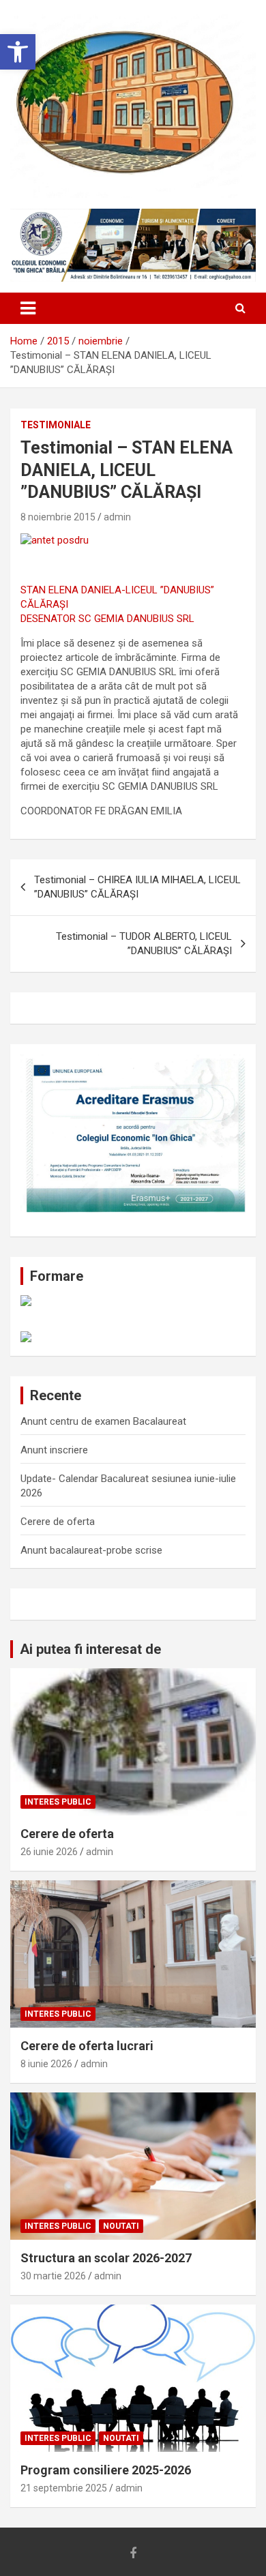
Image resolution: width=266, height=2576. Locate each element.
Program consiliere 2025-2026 (106, 2470)
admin (117, 517)
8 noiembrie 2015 (58, 517)
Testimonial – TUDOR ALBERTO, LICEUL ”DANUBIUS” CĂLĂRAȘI (144, 944)
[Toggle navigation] (28, 308)
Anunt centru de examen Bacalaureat (103, 1421)
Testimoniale (56, 425)
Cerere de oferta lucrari (87, 2046)
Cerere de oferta (58, 1522)
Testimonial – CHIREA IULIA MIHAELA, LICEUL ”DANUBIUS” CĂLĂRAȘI (137, 887)
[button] (18, 52)
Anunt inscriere (54, 1450)
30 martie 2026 (53, 2276)
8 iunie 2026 (46, 2064)
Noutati (121, 2226)
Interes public (58, 1802)
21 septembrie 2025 (64, 2488)
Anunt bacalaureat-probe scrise (91, 1550)
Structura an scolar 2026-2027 (106, 2258)
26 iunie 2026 (49, 1852)
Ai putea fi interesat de (90, 1649)
